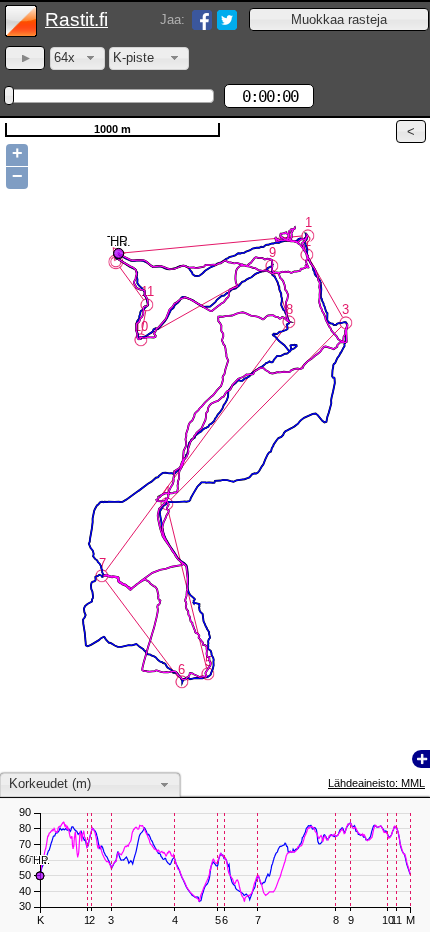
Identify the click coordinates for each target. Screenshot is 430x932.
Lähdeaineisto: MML (376, 783)
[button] (339, 19)
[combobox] (77, 58)
